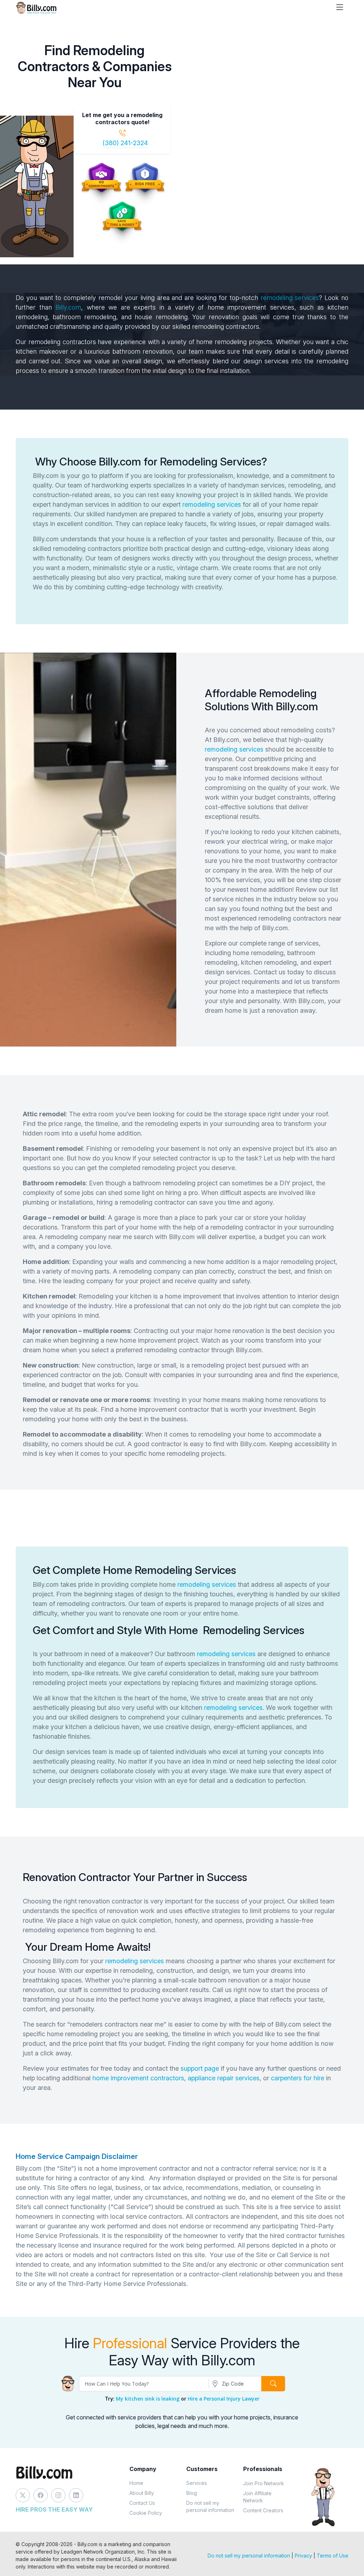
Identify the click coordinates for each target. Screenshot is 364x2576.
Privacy (303, 2556)
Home (136, 2483)
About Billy (142, 2493)
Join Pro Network (264, 2483)
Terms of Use (333, 2556)
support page (200, 2068)
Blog (192, 2493)
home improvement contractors (138, 2078)
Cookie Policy (146, 2513)
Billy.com (68, 307)
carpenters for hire (298, 2078)
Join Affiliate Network (257, 2497)
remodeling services (290, 298)
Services (197, 2483)
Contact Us (142, 2503)
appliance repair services (224, 2078)
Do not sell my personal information (210, 2506)
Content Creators (263, 2510)
